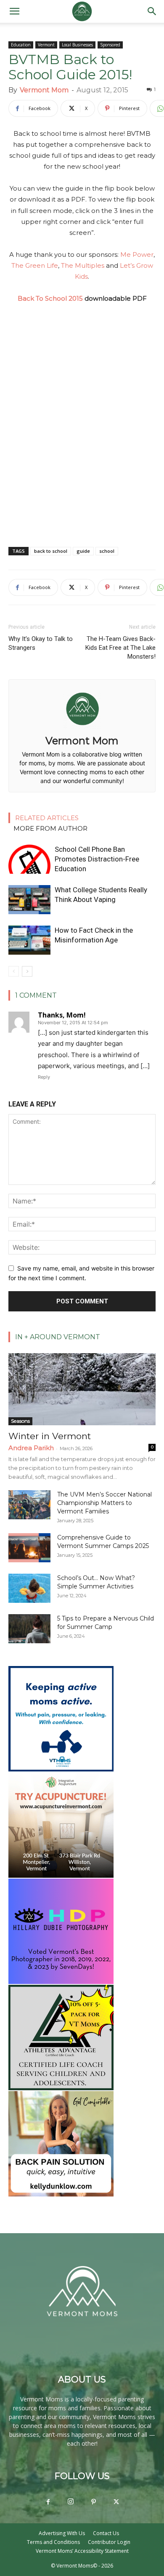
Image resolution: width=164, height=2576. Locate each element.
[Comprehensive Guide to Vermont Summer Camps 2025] (29, 1548)
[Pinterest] (93, 2502)
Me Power (137, 254)
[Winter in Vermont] (82, 1389)
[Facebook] (48, 2502)
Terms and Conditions (53, 2542)
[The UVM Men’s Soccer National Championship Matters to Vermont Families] (29, 1505)
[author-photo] (82, 729)
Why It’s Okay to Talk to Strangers (41, 643)
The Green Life (35, 265)
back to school (51, 551)
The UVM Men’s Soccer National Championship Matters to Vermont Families (104, 1503)
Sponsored (110, 45)
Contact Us (106, 2533)
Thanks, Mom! (62, 1015)
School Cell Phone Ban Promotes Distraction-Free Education (97, 859)
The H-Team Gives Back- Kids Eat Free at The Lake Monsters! (120, 648)
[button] (14, 11)
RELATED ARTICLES (47, 818)
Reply (44, 1077)
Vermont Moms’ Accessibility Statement (82, 2551)
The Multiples (83, 265)
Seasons (20, 1421)
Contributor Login (109, 2542)
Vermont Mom (44, 90)
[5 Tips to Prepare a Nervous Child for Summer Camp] (29, 1629)
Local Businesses (77, 45)
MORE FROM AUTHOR (50, 828)
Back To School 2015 (50, 298)
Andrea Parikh (31, 1448)
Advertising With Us (62, 2533)
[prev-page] (14, 971)
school (107, 551)
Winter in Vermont (50, 1436)
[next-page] (27, 971)
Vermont (46, 45)
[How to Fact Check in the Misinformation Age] (29, 940)
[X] (116, 2502)
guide (83, 551)
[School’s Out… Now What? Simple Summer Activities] (29, 1588)
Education (21, 45)
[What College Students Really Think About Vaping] (29, 900)
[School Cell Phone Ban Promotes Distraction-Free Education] (29, 859)
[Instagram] (71, 2502)
